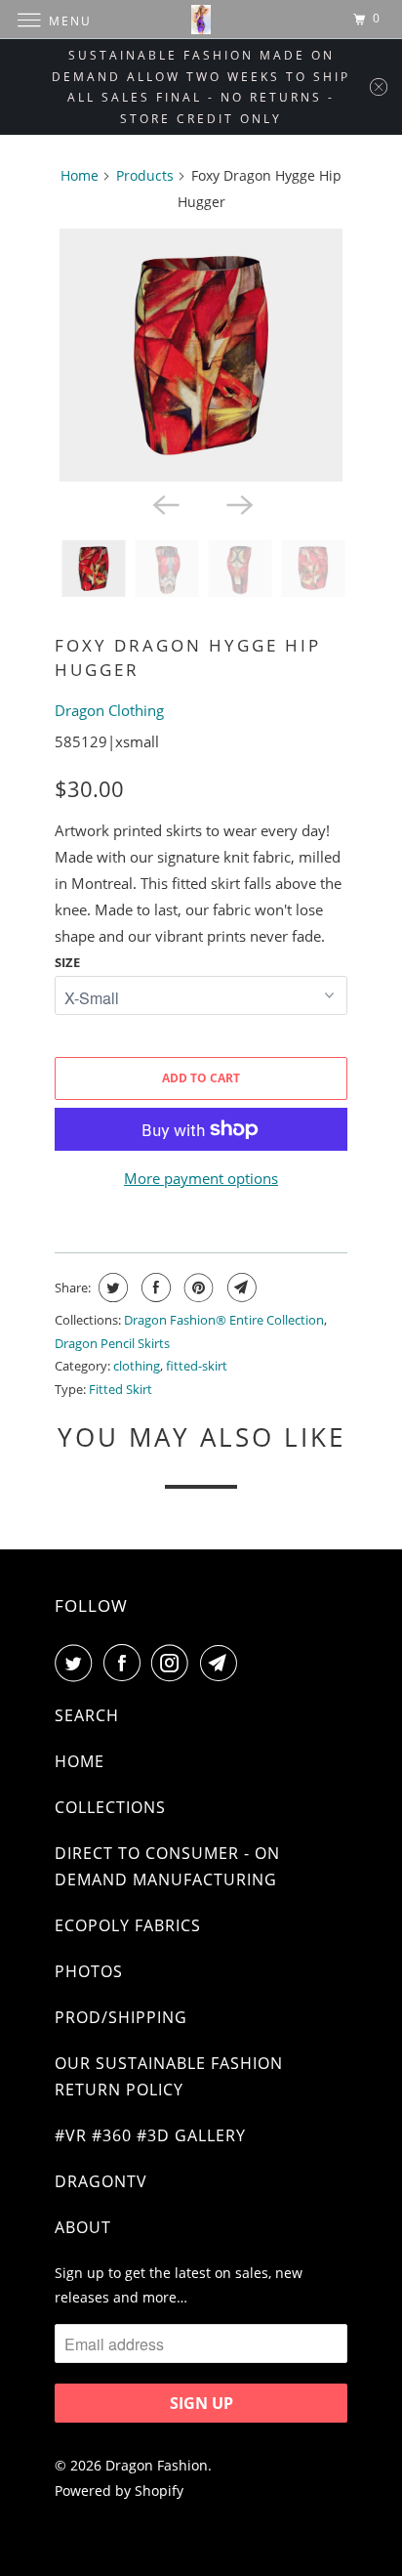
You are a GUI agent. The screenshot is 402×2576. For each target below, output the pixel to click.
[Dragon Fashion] (201, 19)
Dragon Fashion (157, 2465)
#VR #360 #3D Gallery (150, 2135)
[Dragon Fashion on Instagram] (174, 1663)
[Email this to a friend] (240, 1288)
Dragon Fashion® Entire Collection (224, 1320)
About (83, 2227)
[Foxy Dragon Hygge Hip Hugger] (201, 355)
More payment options (201, 1178)
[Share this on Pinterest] (197, 1288)
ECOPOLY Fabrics (128, 1925)
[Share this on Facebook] (154, 1288)
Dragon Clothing (109, 710)
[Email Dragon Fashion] (222, 1663)
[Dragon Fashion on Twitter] (77, 1663)
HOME (80, 1761)
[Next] (238, 503)
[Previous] (164, 503)
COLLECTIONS (110, 1807)
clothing (137, 1366)
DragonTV (101, 2181)
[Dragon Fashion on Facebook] (126, 1663)
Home (80, 175)
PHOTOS (89, 1971)
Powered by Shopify (119, 2491)
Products (145, 175)
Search (87, 1715)
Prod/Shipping (121, 2017)
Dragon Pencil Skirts (112, 1343)
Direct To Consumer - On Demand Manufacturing (167, 1866)
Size (67, 962)
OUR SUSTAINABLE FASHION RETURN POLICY (169, 2076)
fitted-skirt (197, 1366)
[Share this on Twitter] (111, 1288)
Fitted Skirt (121, 1389)
